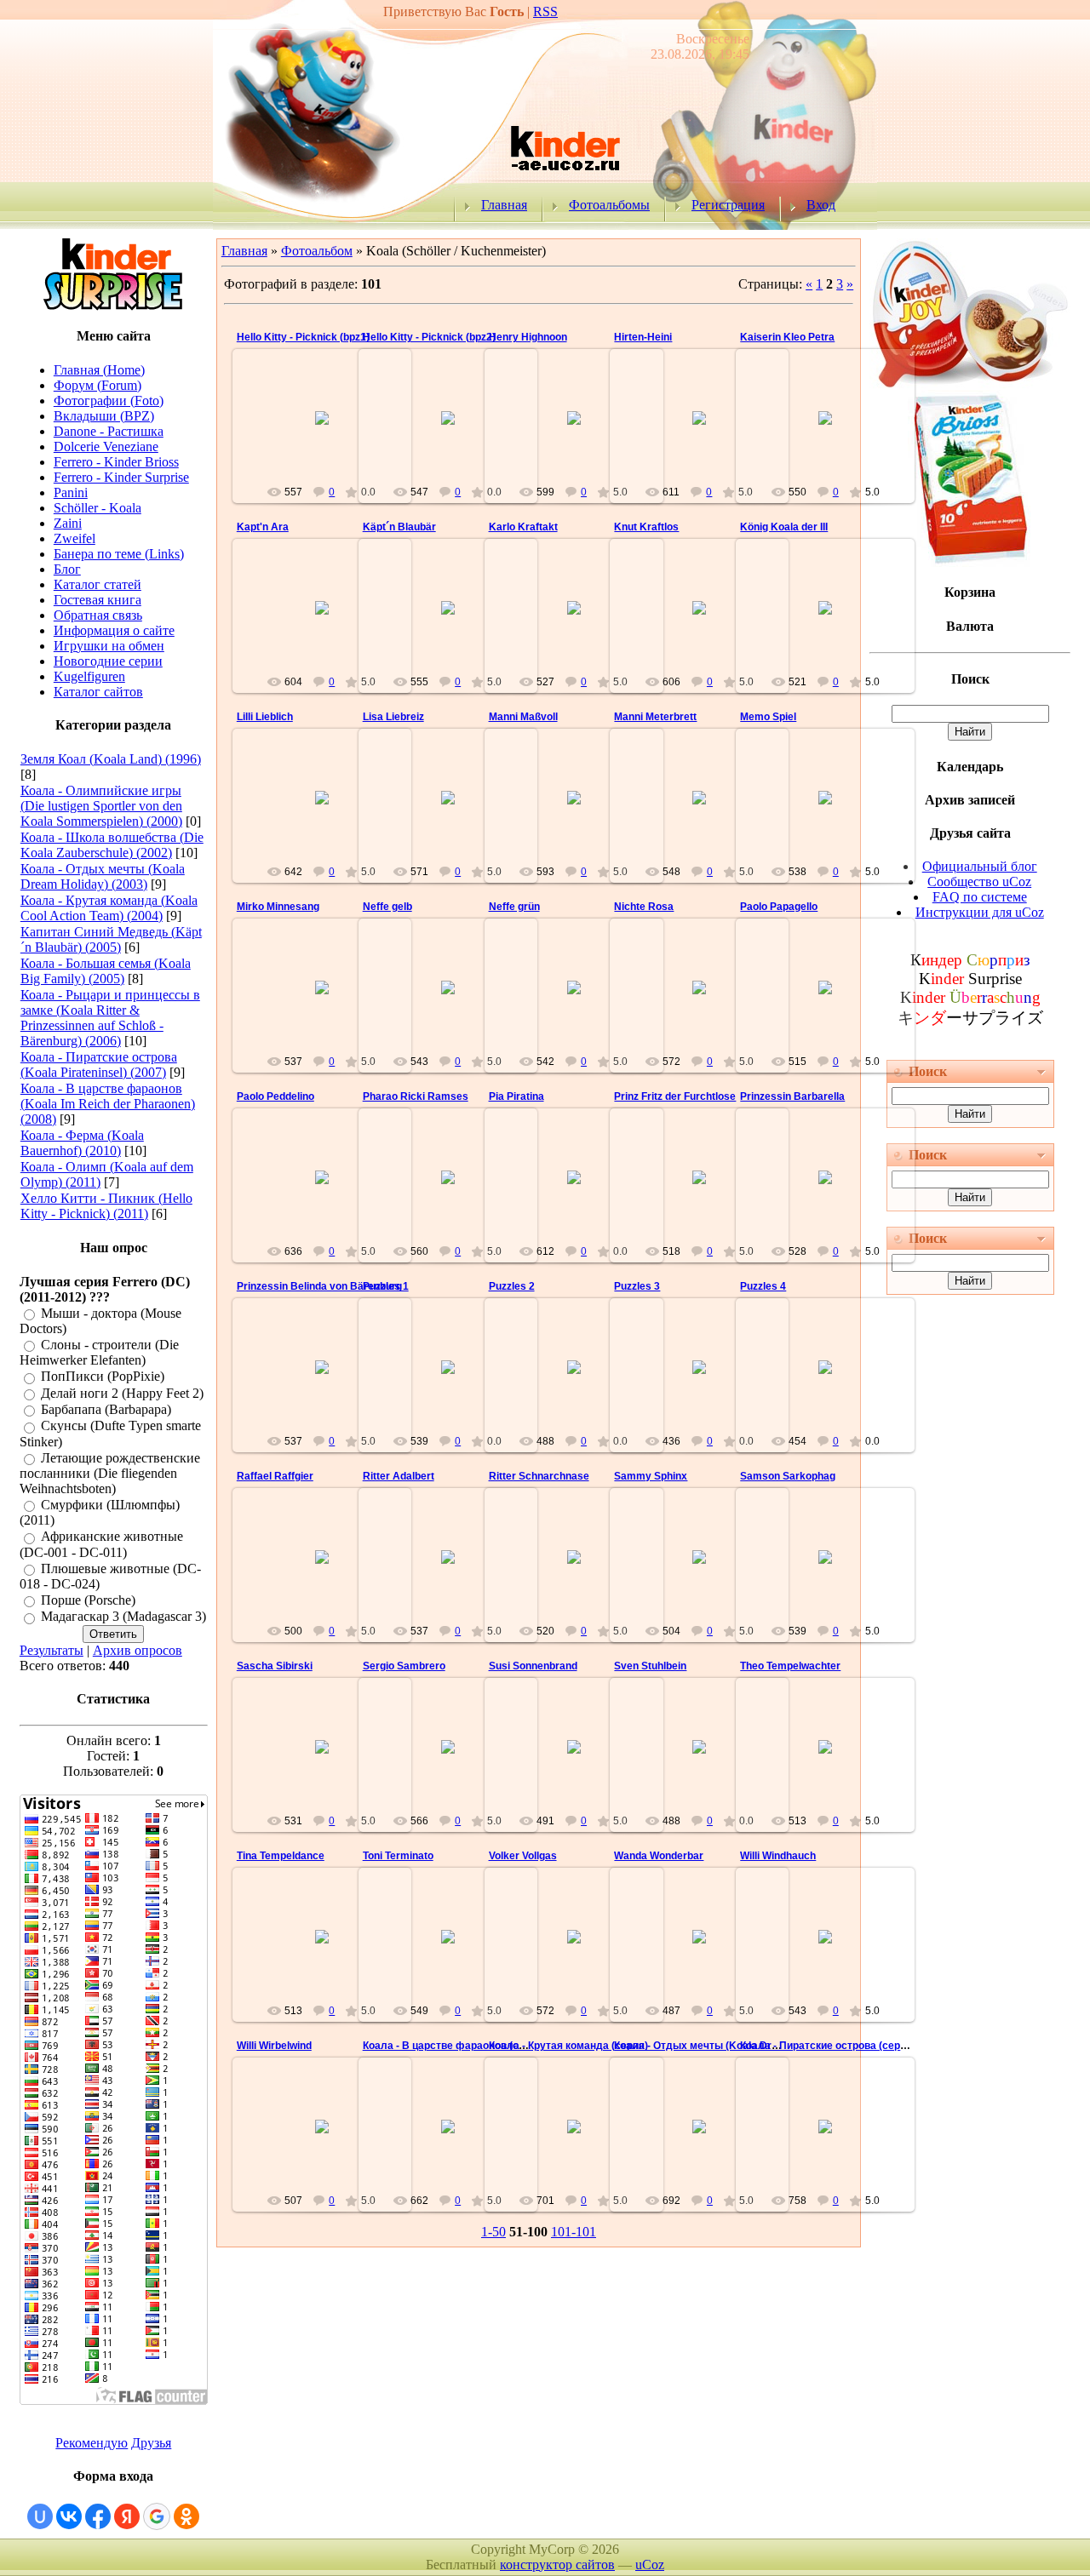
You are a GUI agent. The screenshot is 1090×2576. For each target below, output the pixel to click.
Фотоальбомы (609, 205)
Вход (821, 205)
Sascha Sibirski (275, 1666)
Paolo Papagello (779, 907)
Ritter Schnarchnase (539, 1476)
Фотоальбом (317, 251)
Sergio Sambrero (404, 1666)
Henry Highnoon (528, 337)
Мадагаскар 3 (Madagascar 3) (123, 1617)
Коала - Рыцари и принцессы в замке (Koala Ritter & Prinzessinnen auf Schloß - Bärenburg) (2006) (110, 1018)
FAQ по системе (980, 897)
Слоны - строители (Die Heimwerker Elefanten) (99, 1352)
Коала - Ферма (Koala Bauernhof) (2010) (82, 1143)
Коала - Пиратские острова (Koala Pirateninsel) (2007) (99, 1065)
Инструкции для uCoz (980, 912)
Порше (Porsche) (88, 1600)
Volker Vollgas (523, 1856)
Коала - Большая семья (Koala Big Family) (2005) (106, 971)
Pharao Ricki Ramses (416, 1096)
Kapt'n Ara (263, 527)
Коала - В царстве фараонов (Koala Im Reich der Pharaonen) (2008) (108, 1104)
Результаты (52, 1650)
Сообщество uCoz (979, 882)
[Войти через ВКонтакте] (69, 2516)
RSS (545, 11)
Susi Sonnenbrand (533, 1666)
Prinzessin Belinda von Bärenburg (319, 1286)
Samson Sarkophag (788, 1476)
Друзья (151, 2443)
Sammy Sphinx (651, 1476)
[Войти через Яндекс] (127, 2516)
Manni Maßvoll (523, 717)
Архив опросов (138, 1650)
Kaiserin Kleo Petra (787, 337)
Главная (504, 205)
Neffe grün (514, 907)
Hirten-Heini (643, 337)
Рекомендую (92, 2443)
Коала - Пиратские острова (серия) (828, 2046)
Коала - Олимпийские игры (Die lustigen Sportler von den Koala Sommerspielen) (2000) (101, 806)
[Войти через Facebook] (98, 2516)
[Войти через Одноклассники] (186, 2516)
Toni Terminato (398, 1856)
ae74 (330, 432)
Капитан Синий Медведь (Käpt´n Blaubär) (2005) (111, 939)
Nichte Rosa (644, 907)
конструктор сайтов (557, 2565)
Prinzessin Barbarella (792, 1096)
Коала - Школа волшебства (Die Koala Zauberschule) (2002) (112, 845)
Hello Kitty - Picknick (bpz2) (429, 337)
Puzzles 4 (763, 1286)
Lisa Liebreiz (393, 717)
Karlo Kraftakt (523, 527)
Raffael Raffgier (275, 1476)
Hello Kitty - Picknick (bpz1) (303, 337)
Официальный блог (980, 866)
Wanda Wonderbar (659, 1856)
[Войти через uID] (40, 2516)
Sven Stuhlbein (650, 1666)
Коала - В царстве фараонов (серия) (454, 2046)
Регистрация (728, 205)
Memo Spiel (768, 717)
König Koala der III (784, 527)
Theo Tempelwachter (790, 1666)
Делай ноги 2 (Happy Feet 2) (122, 1393)
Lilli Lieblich (265, 717)
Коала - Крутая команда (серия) (568, 2046)
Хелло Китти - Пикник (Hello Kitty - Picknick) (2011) (106, 1206)
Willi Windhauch (778, 1856)
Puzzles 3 (637, 1286)
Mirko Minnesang (278, 907)
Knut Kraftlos (646, 527)
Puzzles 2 (512, 1286)
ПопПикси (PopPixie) (103, 1377)
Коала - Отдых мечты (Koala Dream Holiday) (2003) (103, 876)
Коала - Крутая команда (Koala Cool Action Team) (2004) (109, 908)
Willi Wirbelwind (274, 2046)
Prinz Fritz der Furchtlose (675, 1096)
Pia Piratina (516, 1096)
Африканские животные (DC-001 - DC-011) (101, 1545)
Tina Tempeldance (281, 1856)
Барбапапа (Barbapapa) (106, 1409)
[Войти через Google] (157, 2516)
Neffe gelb (387, 907)
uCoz (650, 2565)
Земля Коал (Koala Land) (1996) (111, 759)
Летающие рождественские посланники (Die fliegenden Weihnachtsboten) (110, 1473)
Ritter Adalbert (399, 1476)
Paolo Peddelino (275, 1096)
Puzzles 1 (386, 1286)
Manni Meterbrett (655, 717)
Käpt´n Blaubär (399, 527)
